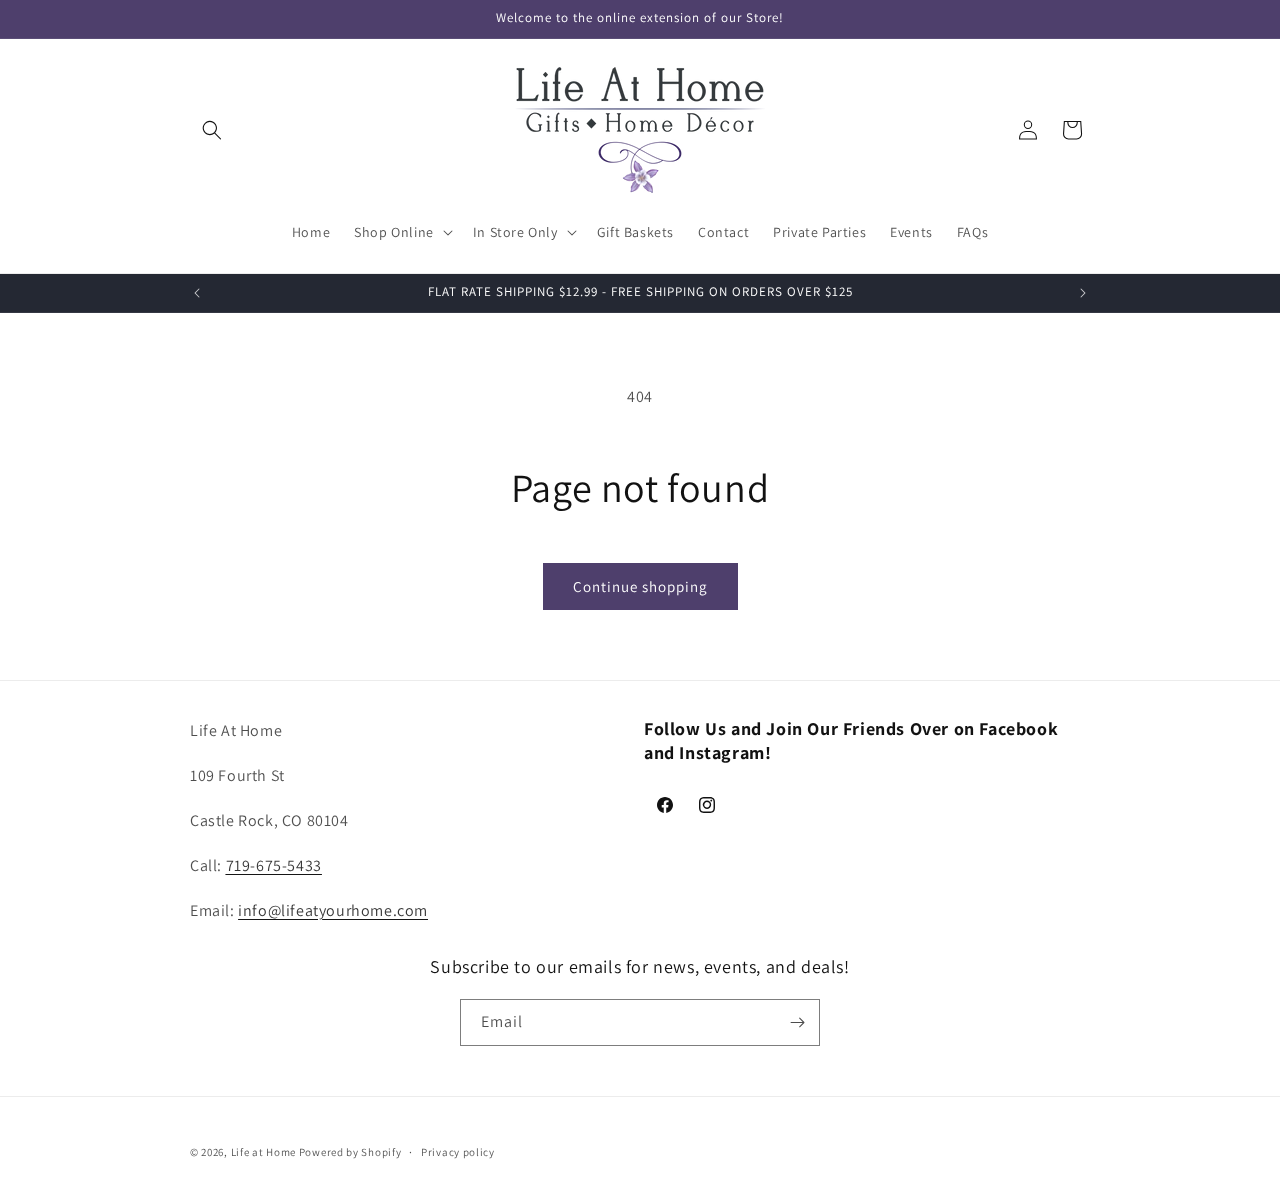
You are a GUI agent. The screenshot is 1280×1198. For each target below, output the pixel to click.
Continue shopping (640, 586)
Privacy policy (458, 1152)
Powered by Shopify (350, 1152)
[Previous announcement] (197, 293)
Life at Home (263, 1152)
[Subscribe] (797, 1022)
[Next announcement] (1083, 293)
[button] (212, 130)
